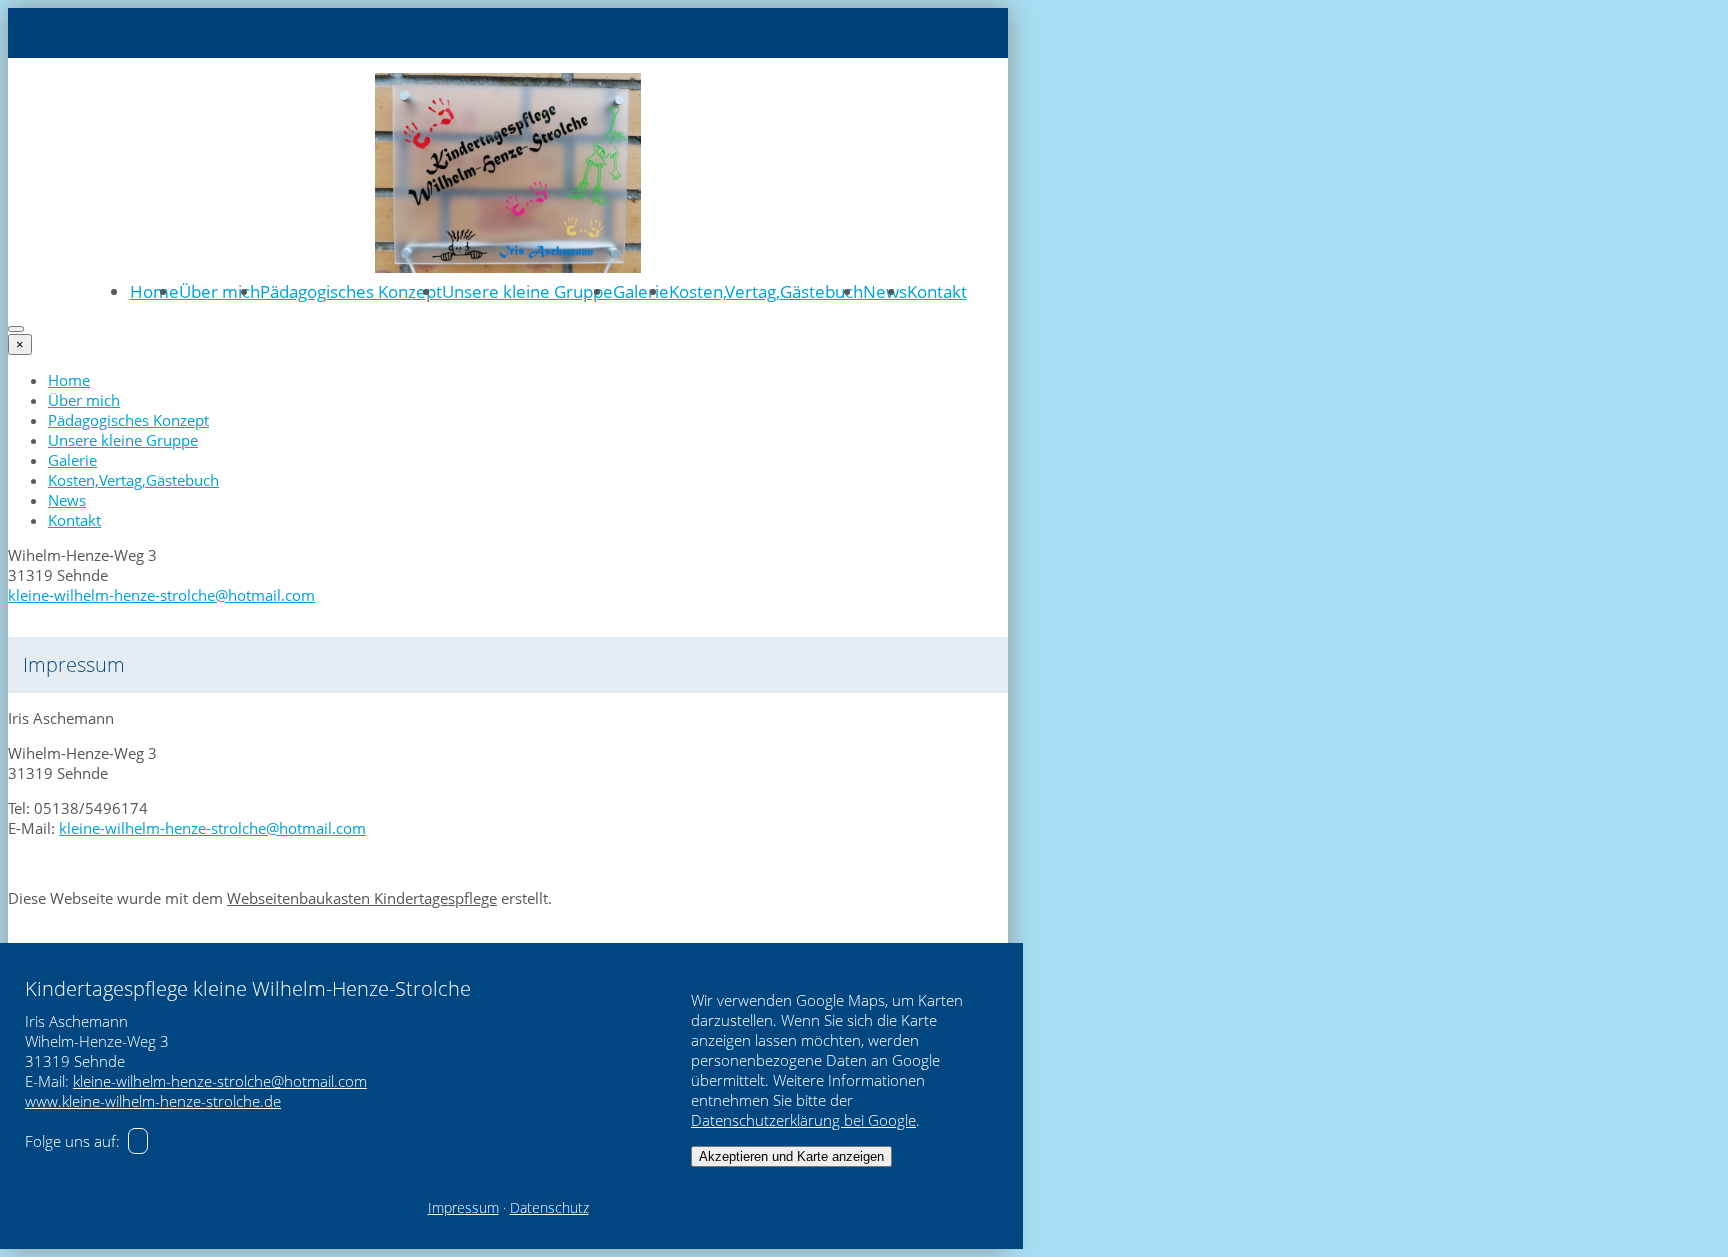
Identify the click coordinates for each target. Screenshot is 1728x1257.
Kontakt (937, 291)
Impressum (463, 1208)
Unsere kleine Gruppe (527, 291)
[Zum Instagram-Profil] (138, 1141)
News (885, 291)
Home (154, 291)
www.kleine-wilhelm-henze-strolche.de (153, 1101)
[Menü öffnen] (16, 329)
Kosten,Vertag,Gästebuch (766, 291)
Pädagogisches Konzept (351, 291)
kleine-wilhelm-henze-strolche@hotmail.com (161, 595)
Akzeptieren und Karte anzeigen (791, 1156)
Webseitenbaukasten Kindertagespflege (362, 898)
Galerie (641, 291)
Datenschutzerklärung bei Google (803, 1120)
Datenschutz (549, 1208)
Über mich (219, 291)
